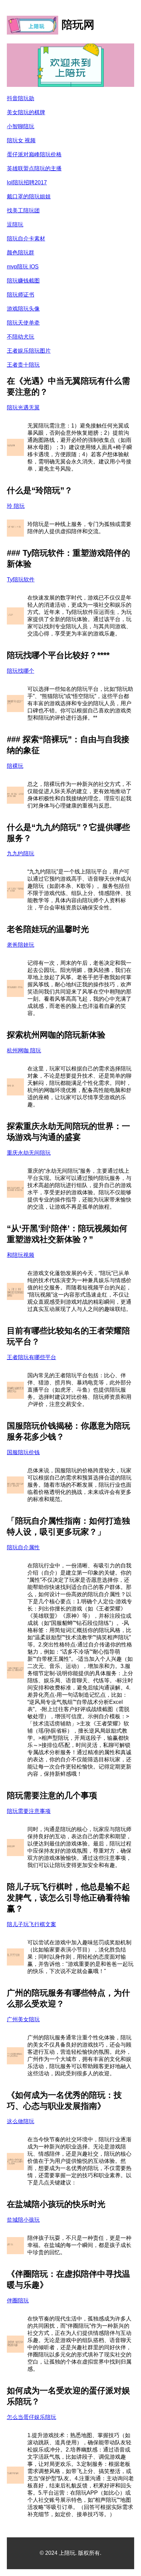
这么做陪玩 (21, 2121)
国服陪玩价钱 (23, 1452)
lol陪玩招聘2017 (27, 182)
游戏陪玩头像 (23, 309)
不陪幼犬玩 (21, 337)
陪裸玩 (15, 766)
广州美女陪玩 (23, 2019)
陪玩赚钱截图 (23, 281)
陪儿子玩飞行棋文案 (31, 1924)
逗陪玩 (15, 225)
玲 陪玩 (16, 506)
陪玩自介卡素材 (26, 239)
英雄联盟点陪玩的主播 (34, 168)
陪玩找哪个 (21, 671)
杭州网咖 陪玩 (24, 1050)
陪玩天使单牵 (23, 323)
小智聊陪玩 (21, 126)
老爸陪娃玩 (21, 945)
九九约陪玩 (21, 853)
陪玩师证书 (21, 295)
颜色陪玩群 (21, 253)
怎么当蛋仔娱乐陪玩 (31, 2417)
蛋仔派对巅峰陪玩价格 (34, 154)
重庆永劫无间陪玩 (29, 1153)
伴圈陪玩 (18, 2301)
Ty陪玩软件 (21, 580)
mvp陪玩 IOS (23, 267)
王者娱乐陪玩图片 (29, 351)
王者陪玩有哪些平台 (31, 1357)
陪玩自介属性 (23, 1547)
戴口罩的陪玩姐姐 (29, 196)
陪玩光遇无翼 (23, 408)
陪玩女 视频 (21, 140)
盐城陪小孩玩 (23, 2220)
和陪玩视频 (21, 1255)
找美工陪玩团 (23, 211)
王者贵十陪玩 (23, 365)
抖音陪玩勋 (21, 98)
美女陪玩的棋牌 (26, 112)
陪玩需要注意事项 (29, 1811)
